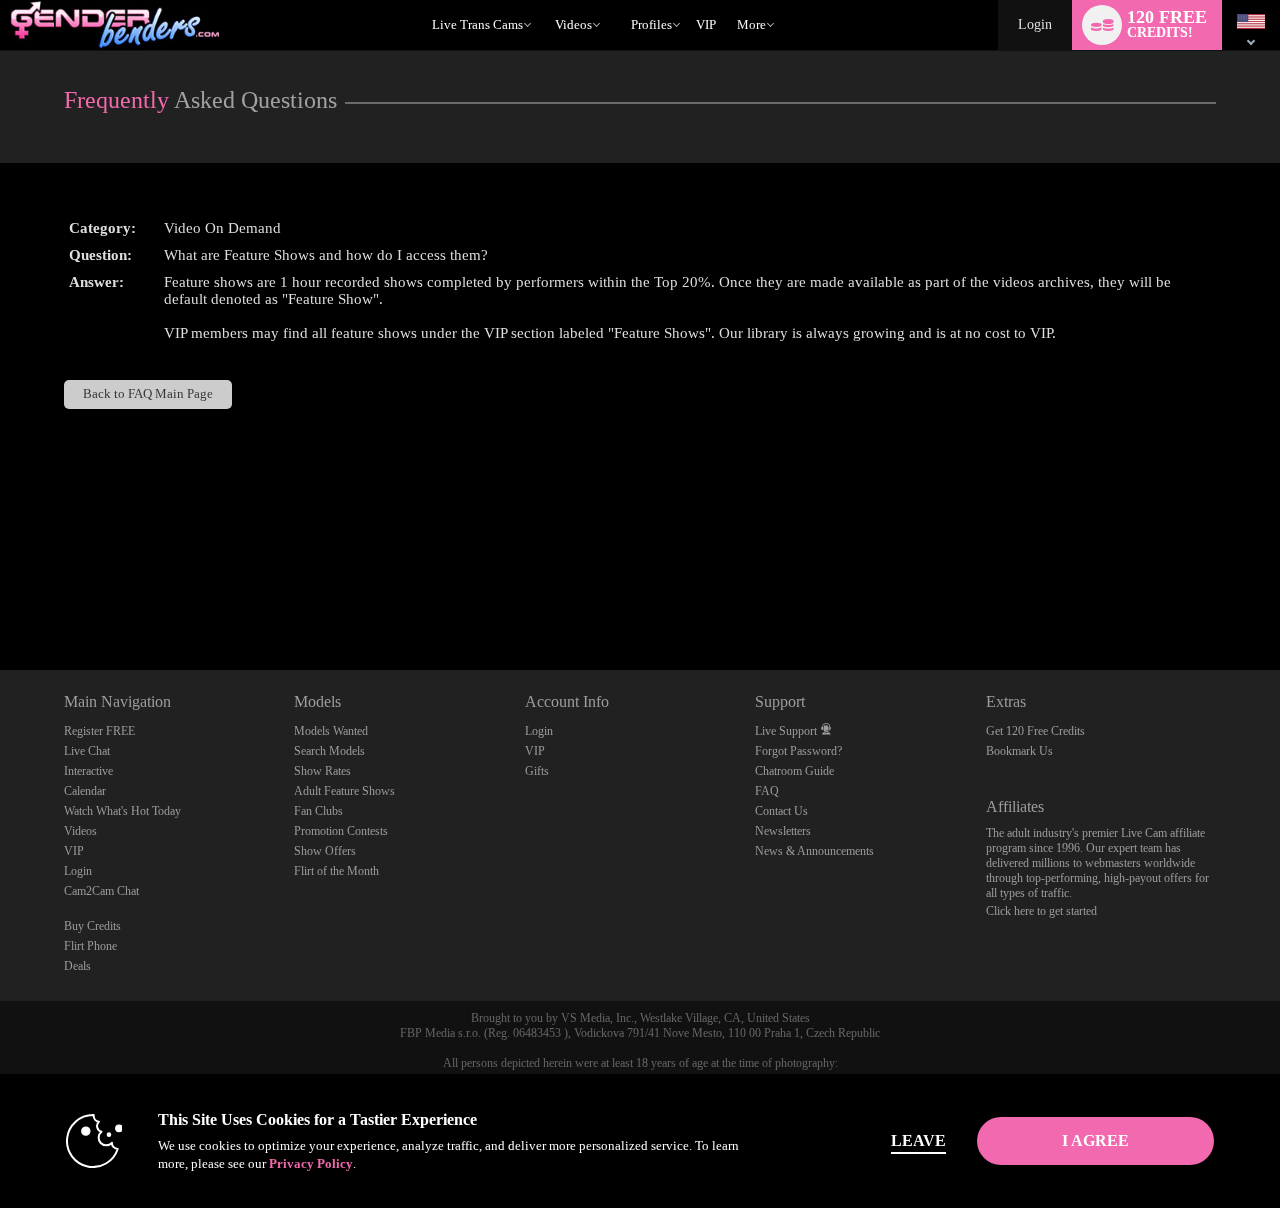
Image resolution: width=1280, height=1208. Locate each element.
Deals (77, 966)
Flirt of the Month (336, 871)
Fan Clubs (318, 811)
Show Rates (322, 771)
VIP (706, 24)
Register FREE (99, 731)
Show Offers (325, 851)
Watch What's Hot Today (122, 811)
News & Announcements (814, 851)
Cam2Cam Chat (101, 891)
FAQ (767, 791)
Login (1035, 24)
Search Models (329, 751)
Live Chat (87, 751)
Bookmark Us (1019, 751)
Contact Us (781, 811)
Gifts (537, 771)
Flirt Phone (90, 946)
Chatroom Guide (794, 771)
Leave (918, 1140)
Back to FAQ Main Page (148, 394)
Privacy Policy (311, 1163)
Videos (573, 24)
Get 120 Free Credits (1035, 731)
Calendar (85, 791)
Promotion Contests (341, 831)
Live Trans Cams (477, 24)
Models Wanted (331, 731)
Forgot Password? (798, 751)
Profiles (651, 24)
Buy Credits (92, 926)
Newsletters (783, 831)
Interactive (88, 771)
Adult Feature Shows (344, 791)
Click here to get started (1041, 911)
